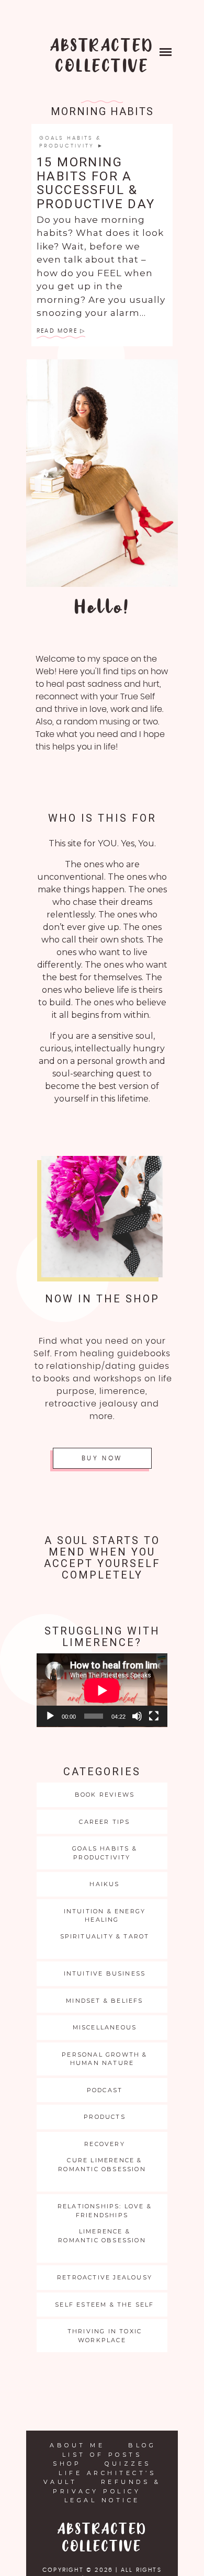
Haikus (104, 1884)
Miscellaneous (105, 2027)
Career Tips (104, 1822)
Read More (57, 331)
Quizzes (128, 2464)
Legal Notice (102, 2500)
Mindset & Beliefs (104, 2001)
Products (105, 2117)
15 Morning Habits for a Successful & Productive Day (96, 183)
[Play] (50, 1716)
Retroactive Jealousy (105, 2277)
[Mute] (137, 1716)
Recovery (105, 2144)
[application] (102, 1690)
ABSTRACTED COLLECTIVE (102, 56)
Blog (142, 2445)
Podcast (105, 2090)
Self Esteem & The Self (104, 2305)
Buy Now (102, 1458)
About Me (77, 2445)
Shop (67, 2464)
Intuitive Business (105, 1973)
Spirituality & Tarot (105, 1936)
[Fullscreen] (154, 1716)
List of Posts (102, 2455)
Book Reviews (105, 1795)
